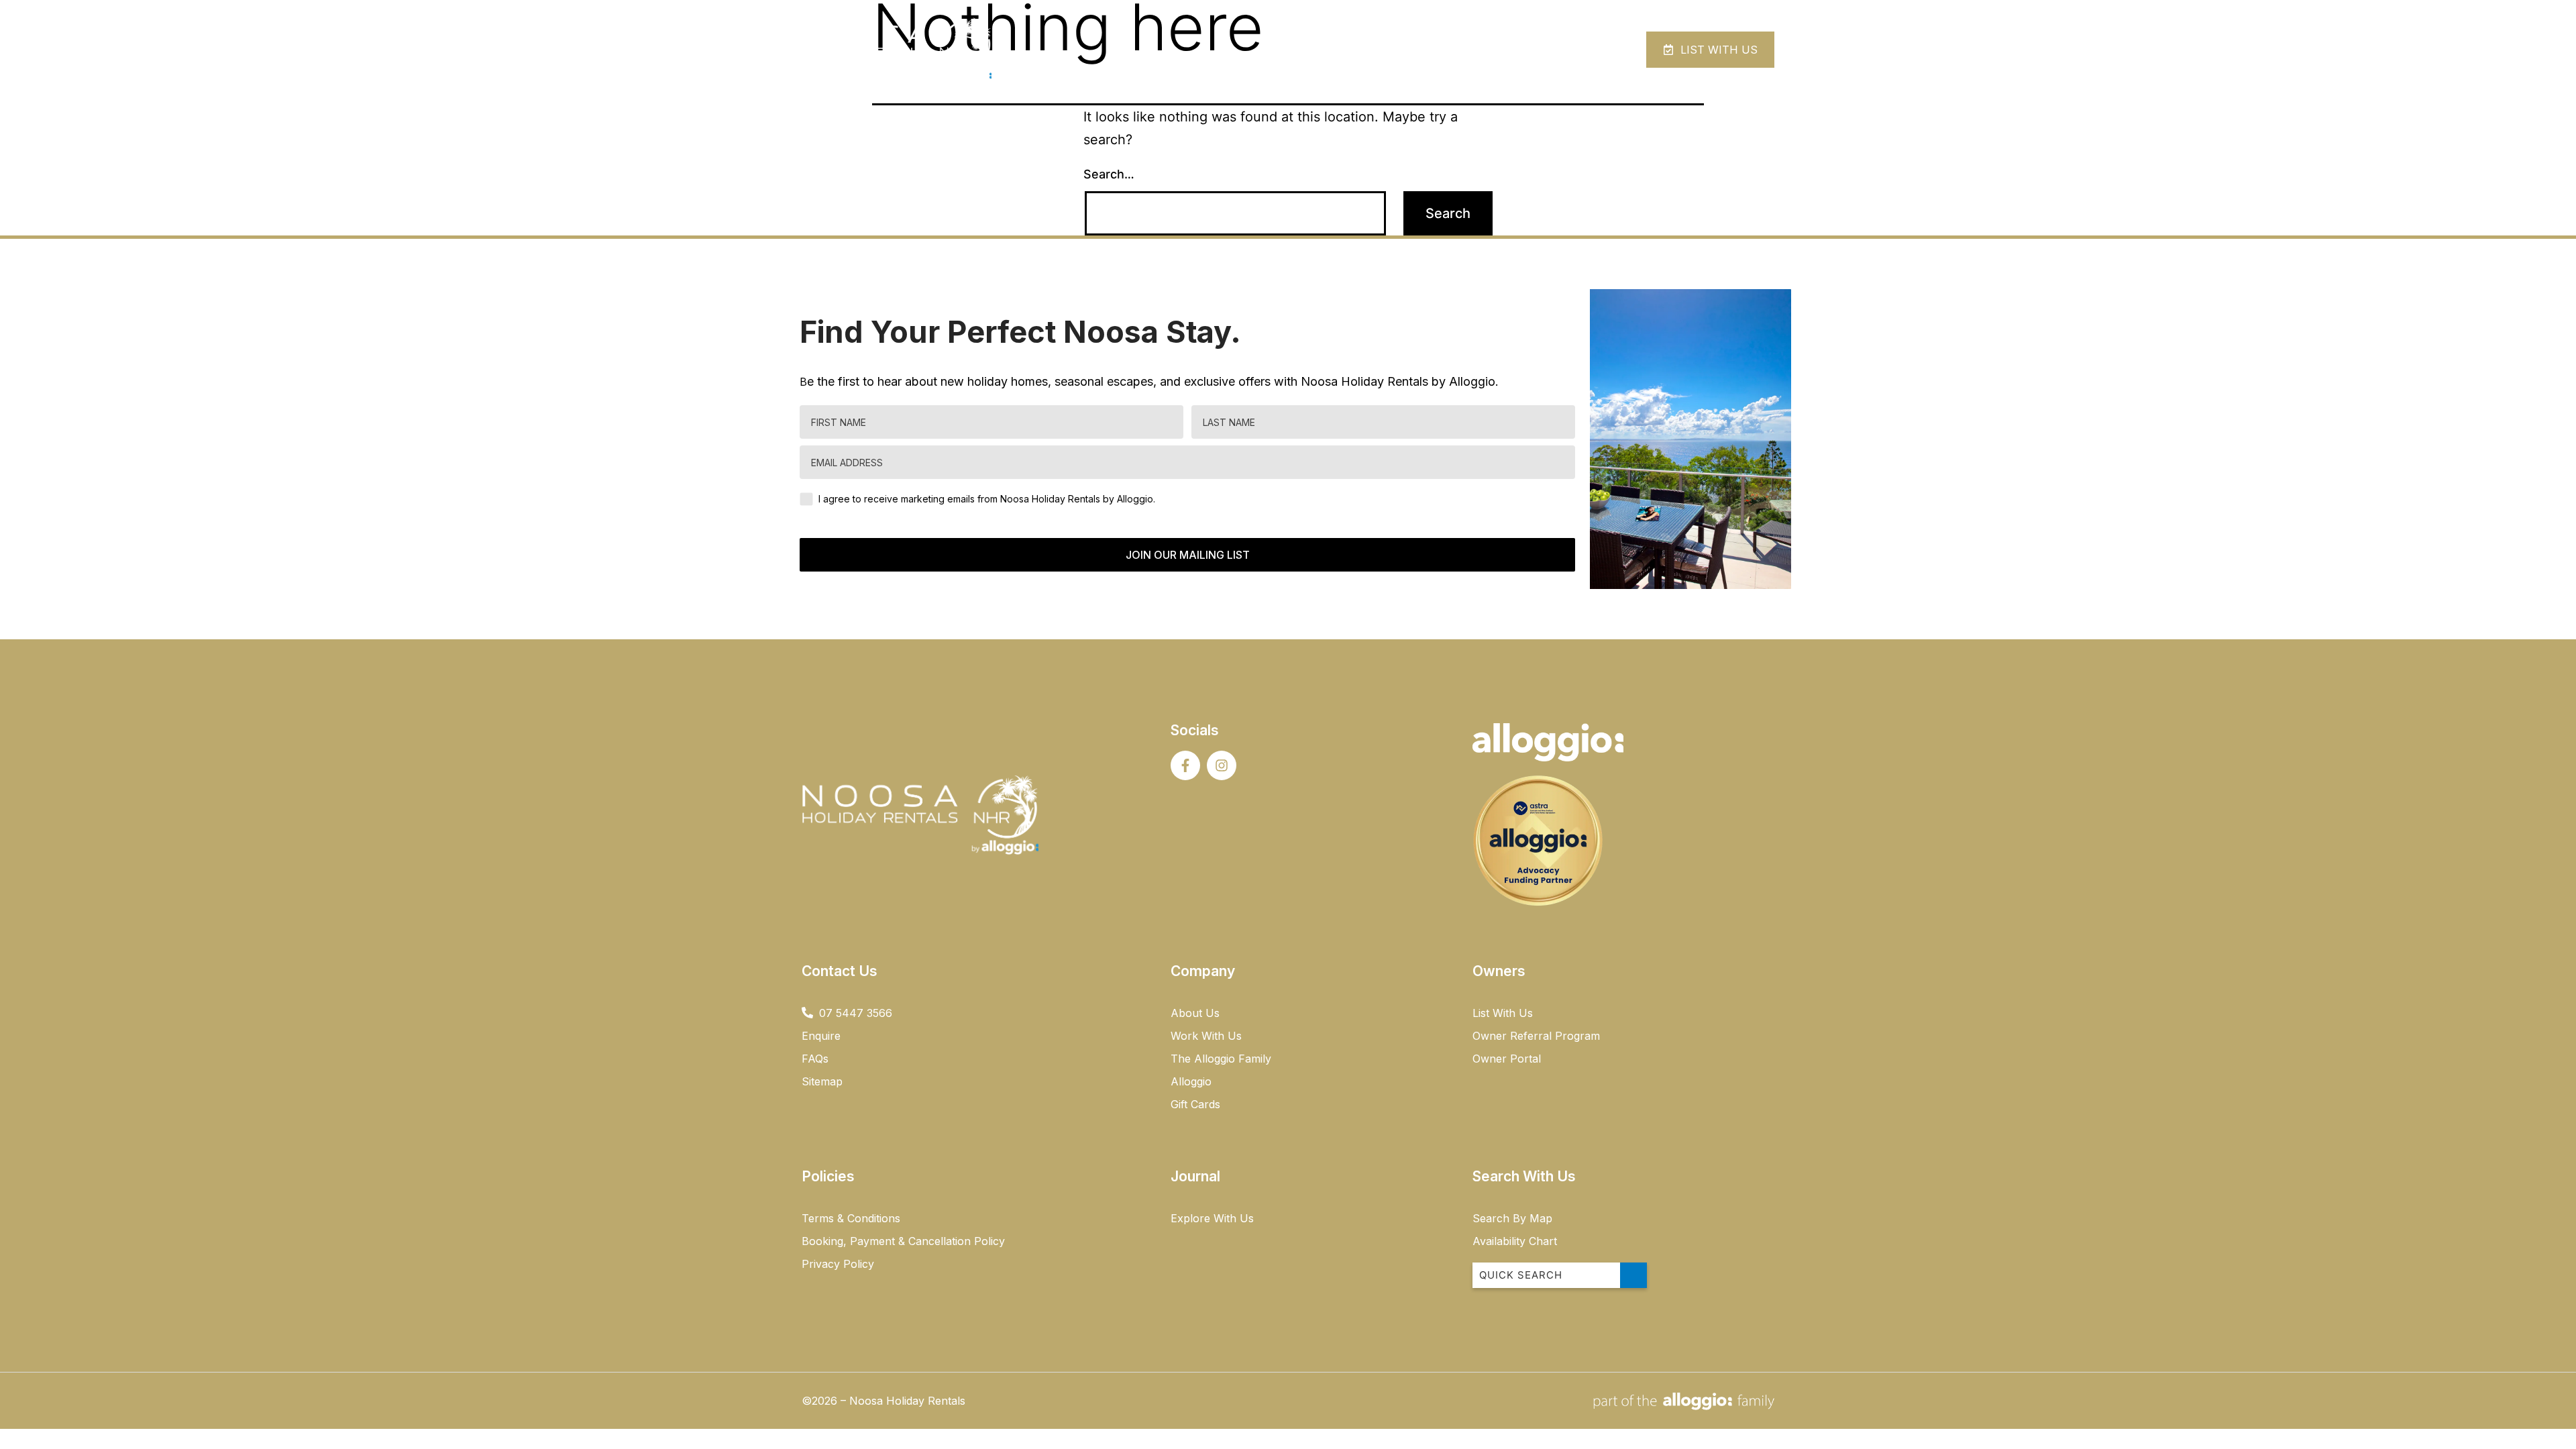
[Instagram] (1222, 765)
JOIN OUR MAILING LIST (1188, 555)
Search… (1109, 174)
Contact (1566, 49)
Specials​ (1383, 49)
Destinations (1466, 49)
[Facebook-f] (1185, 765)
